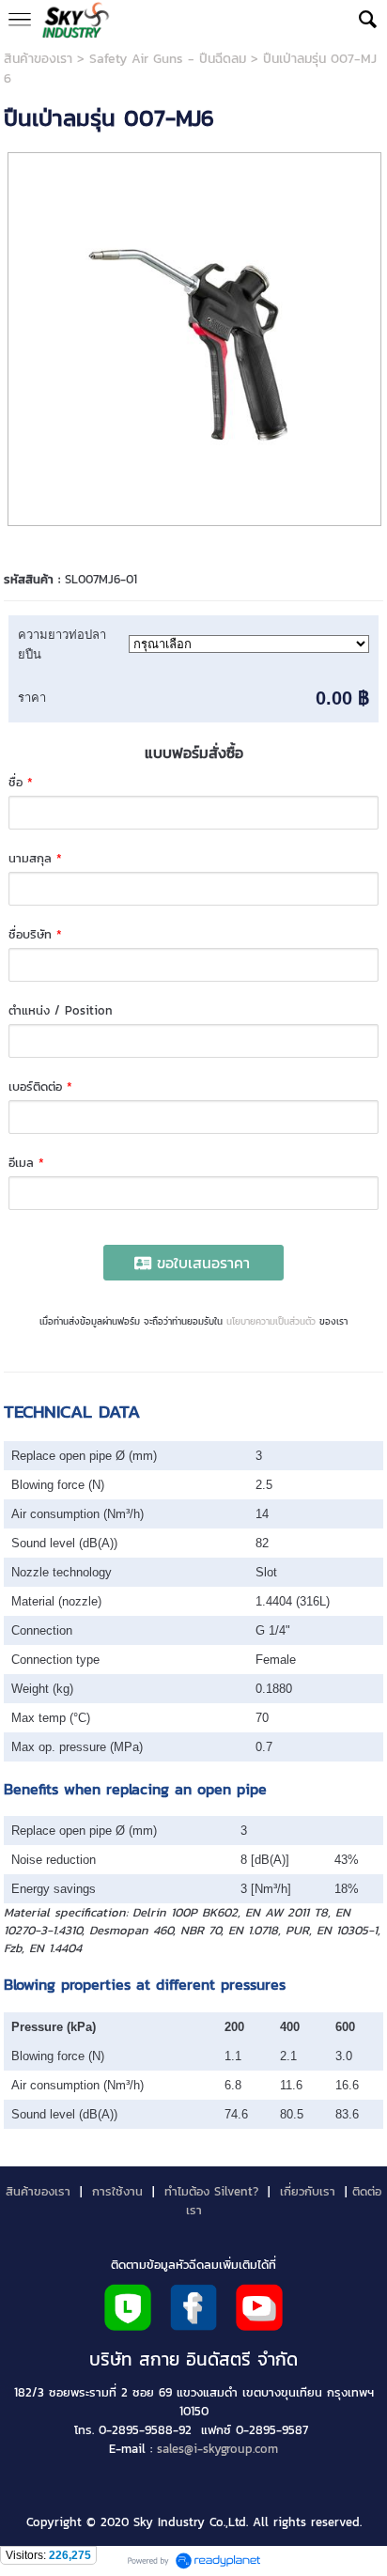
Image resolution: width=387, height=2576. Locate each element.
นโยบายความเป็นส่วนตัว (271, 1321)
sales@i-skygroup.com (217, 2448)
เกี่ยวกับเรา (308, 2191)
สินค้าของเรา (38, 59)
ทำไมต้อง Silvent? (211, 2191)
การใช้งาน (117, 2191)
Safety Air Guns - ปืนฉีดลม (168, 59)
